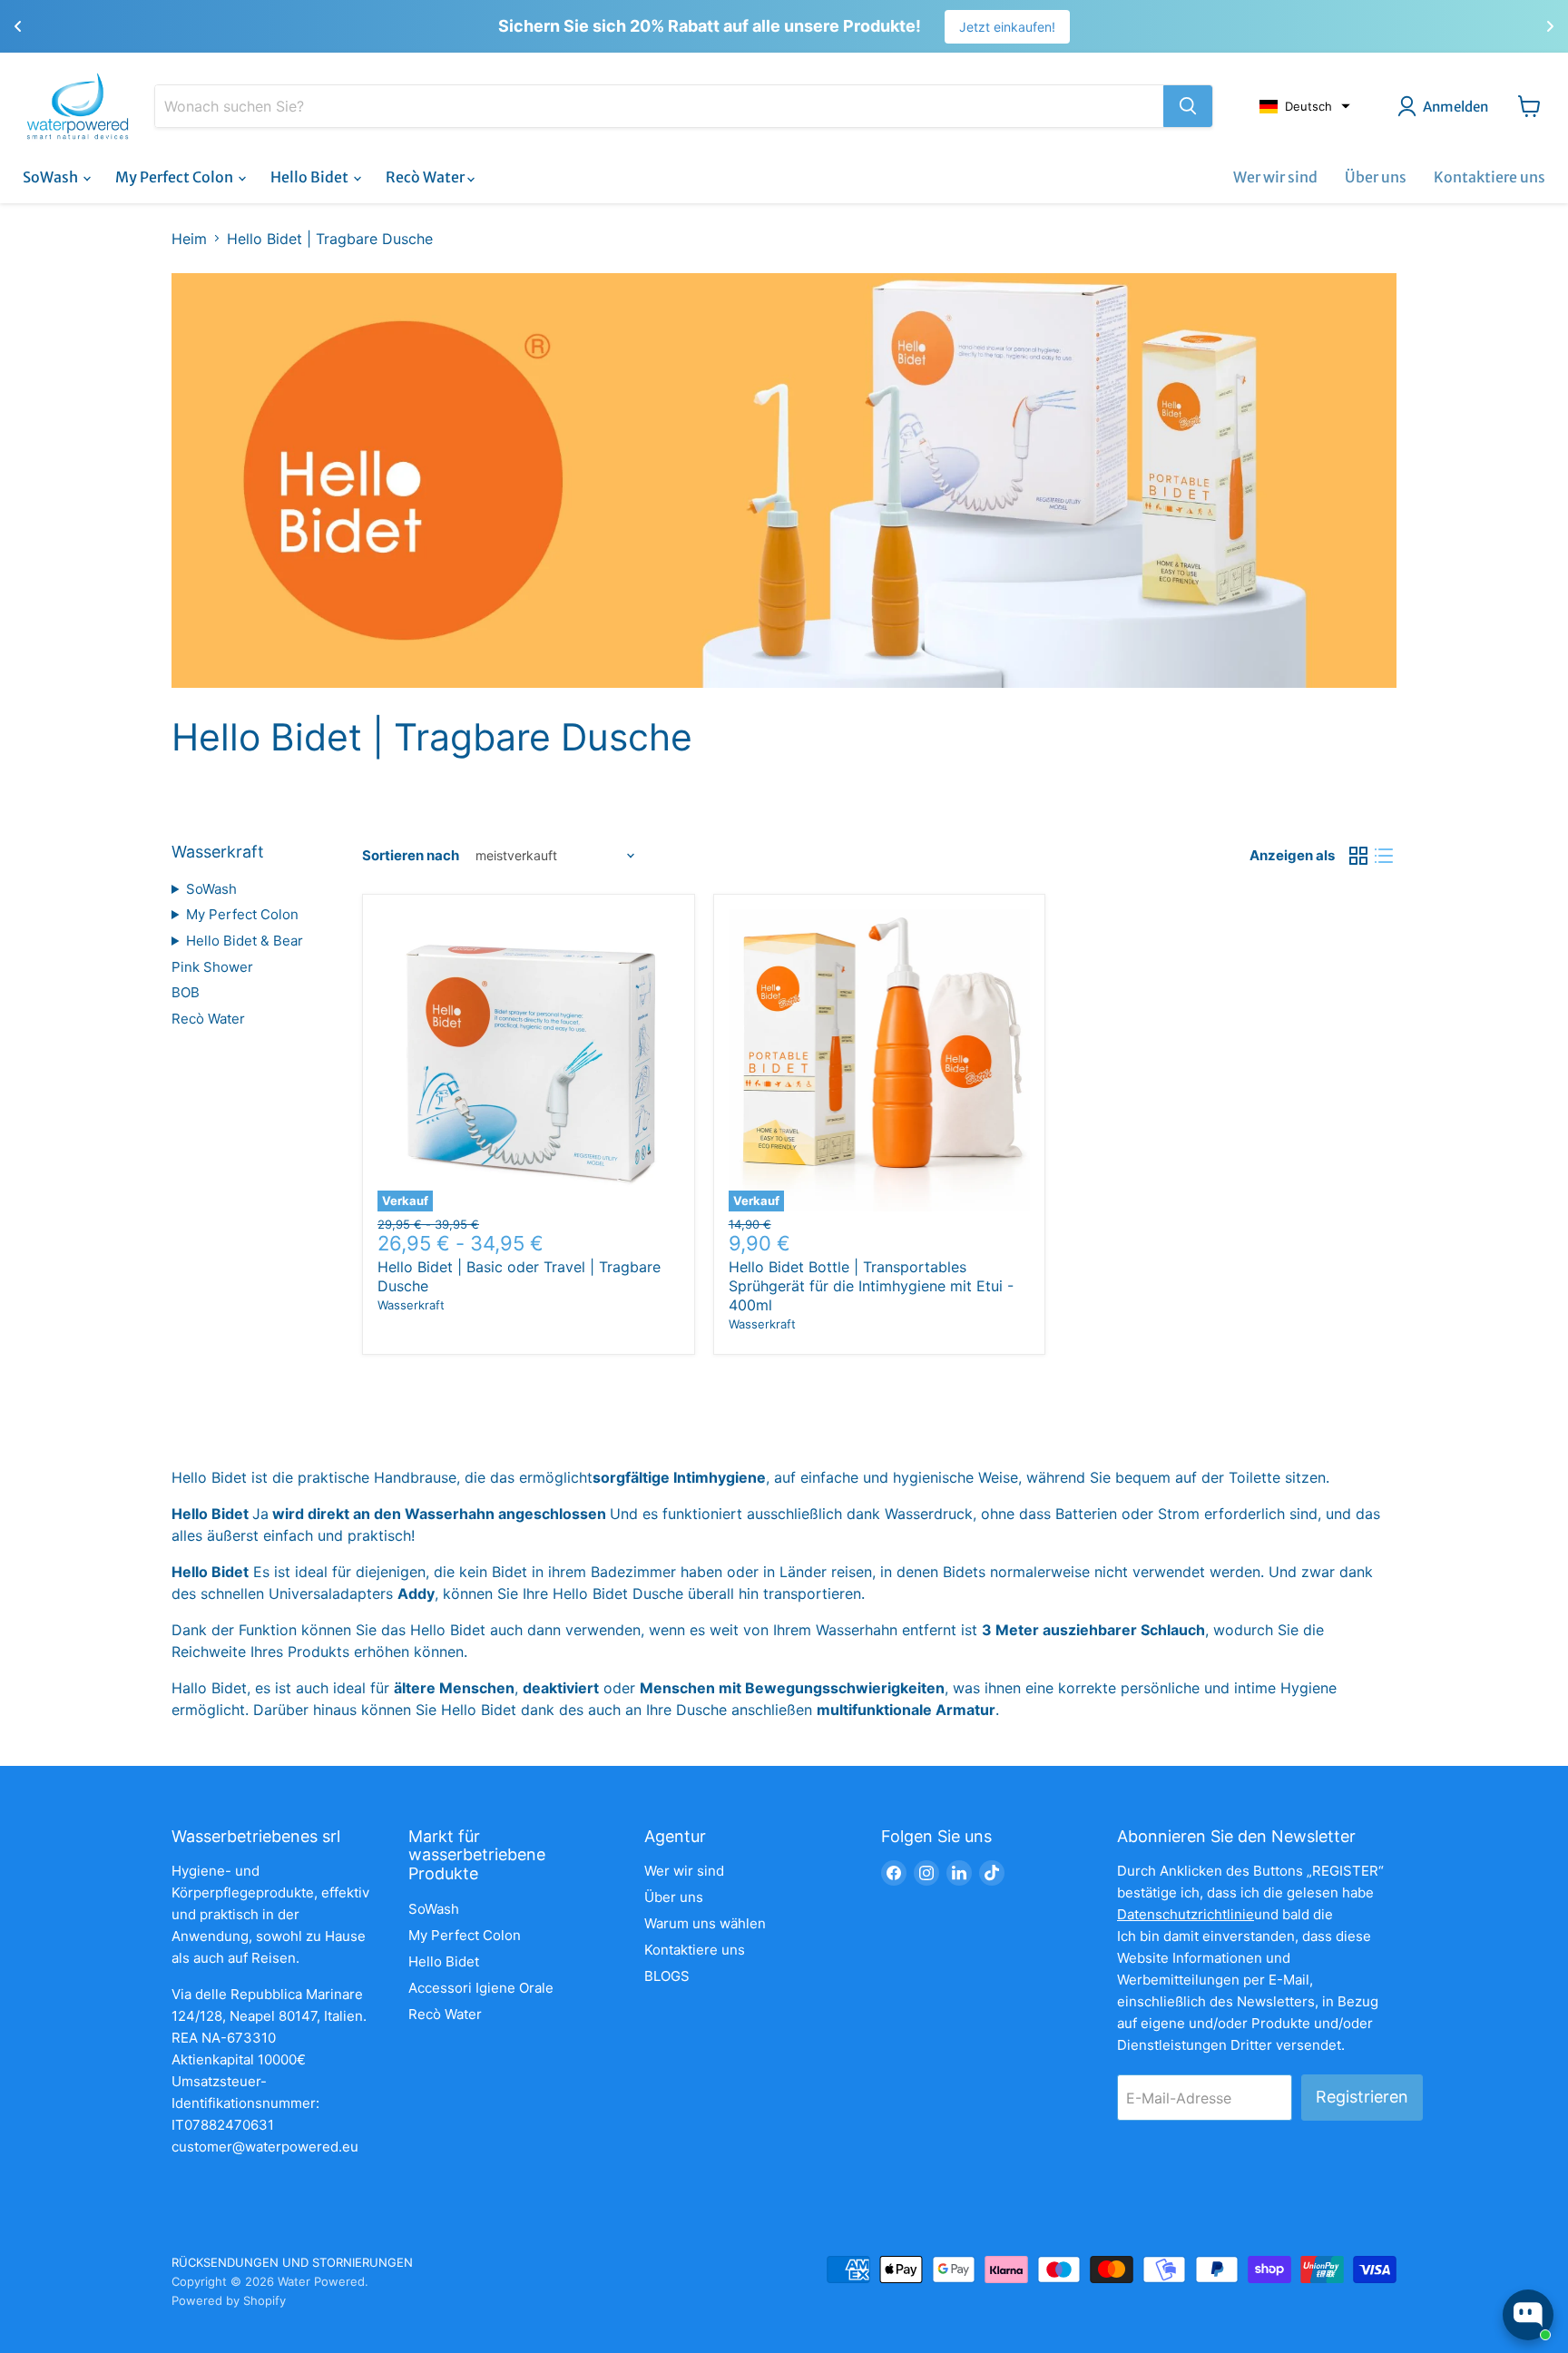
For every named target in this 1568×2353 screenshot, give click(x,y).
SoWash (52, 177)
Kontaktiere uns (1490, 177)
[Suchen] (1188, 106)
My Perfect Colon (176, 177)
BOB (186, 992)
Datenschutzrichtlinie (1186, 1914)
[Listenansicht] (1384, 856)
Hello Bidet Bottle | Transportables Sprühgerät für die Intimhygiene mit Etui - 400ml (871, 1286)
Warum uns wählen (705, 1923)
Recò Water (426, 177)
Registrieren (1362, 2097)
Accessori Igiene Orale (481, 1988)
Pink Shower (212, 967)
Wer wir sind (1275, 177)
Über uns (1376, 177)
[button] (1305, 106)
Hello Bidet (311, 177)
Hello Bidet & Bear (245, 941)
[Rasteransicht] (1358, 856)
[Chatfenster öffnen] (1528, 2315)
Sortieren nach (411, 855)
